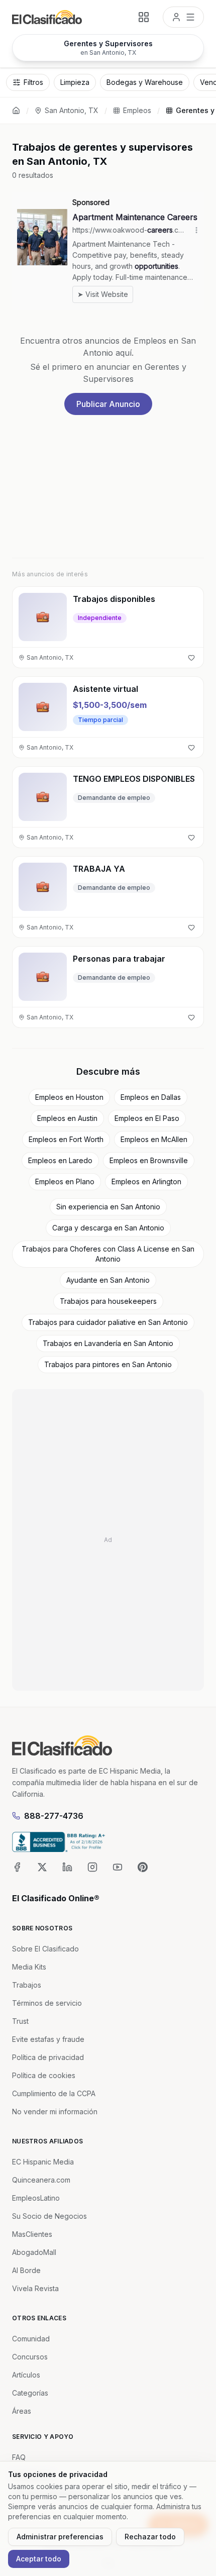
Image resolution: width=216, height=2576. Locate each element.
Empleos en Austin (67, 1118)
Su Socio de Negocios (49, 2216)
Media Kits (29, 1967)
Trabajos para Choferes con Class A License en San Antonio (108, 1254)
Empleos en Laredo (60, 1160)
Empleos (137, 110)
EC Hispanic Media (43, 2162)
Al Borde (26, 2270)
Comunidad (31, 2339)
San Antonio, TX (72, 110)
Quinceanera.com (41, 2180)
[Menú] (183, 17)
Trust (20, 2021)
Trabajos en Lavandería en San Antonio (108, 1343)
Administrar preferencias (60, 2537)
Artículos (26, 2375)
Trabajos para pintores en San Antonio (108, 1364)
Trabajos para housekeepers (108, 1301)
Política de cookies (44, 2075)
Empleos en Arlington (146, 1181)
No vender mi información (55, 2111)
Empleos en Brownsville (149, 1160)
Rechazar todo (150, 2537)
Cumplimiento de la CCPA (54, 2093)
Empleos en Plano (65, 1181)
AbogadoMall (34, 2252)
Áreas (22, 2411)
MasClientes (32, 2234)
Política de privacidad (48, 2057)
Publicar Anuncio (108, 404)
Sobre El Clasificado (45, 1949)
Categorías (30, 2393)
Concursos (30, 2357)
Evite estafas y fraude (48, 2039)
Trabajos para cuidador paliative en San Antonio (108, 1322)
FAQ (19, 2457)
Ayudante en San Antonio (108, 1280)
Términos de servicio (47, 2003)
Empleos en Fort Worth (66, 1139)
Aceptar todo (39, 2559)
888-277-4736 (54, 1816)
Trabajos (27, 1985)
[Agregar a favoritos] (191, 658)
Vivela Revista (35, 2288)
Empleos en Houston (69, 1097)
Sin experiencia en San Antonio (108, 1207)
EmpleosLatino (36, 2198)
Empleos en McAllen (154, 1139)
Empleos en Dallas (151, 1097)
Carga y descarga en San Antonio (108, 1228)
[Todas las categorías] (144, 17)
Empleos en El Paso (147, 1118)
